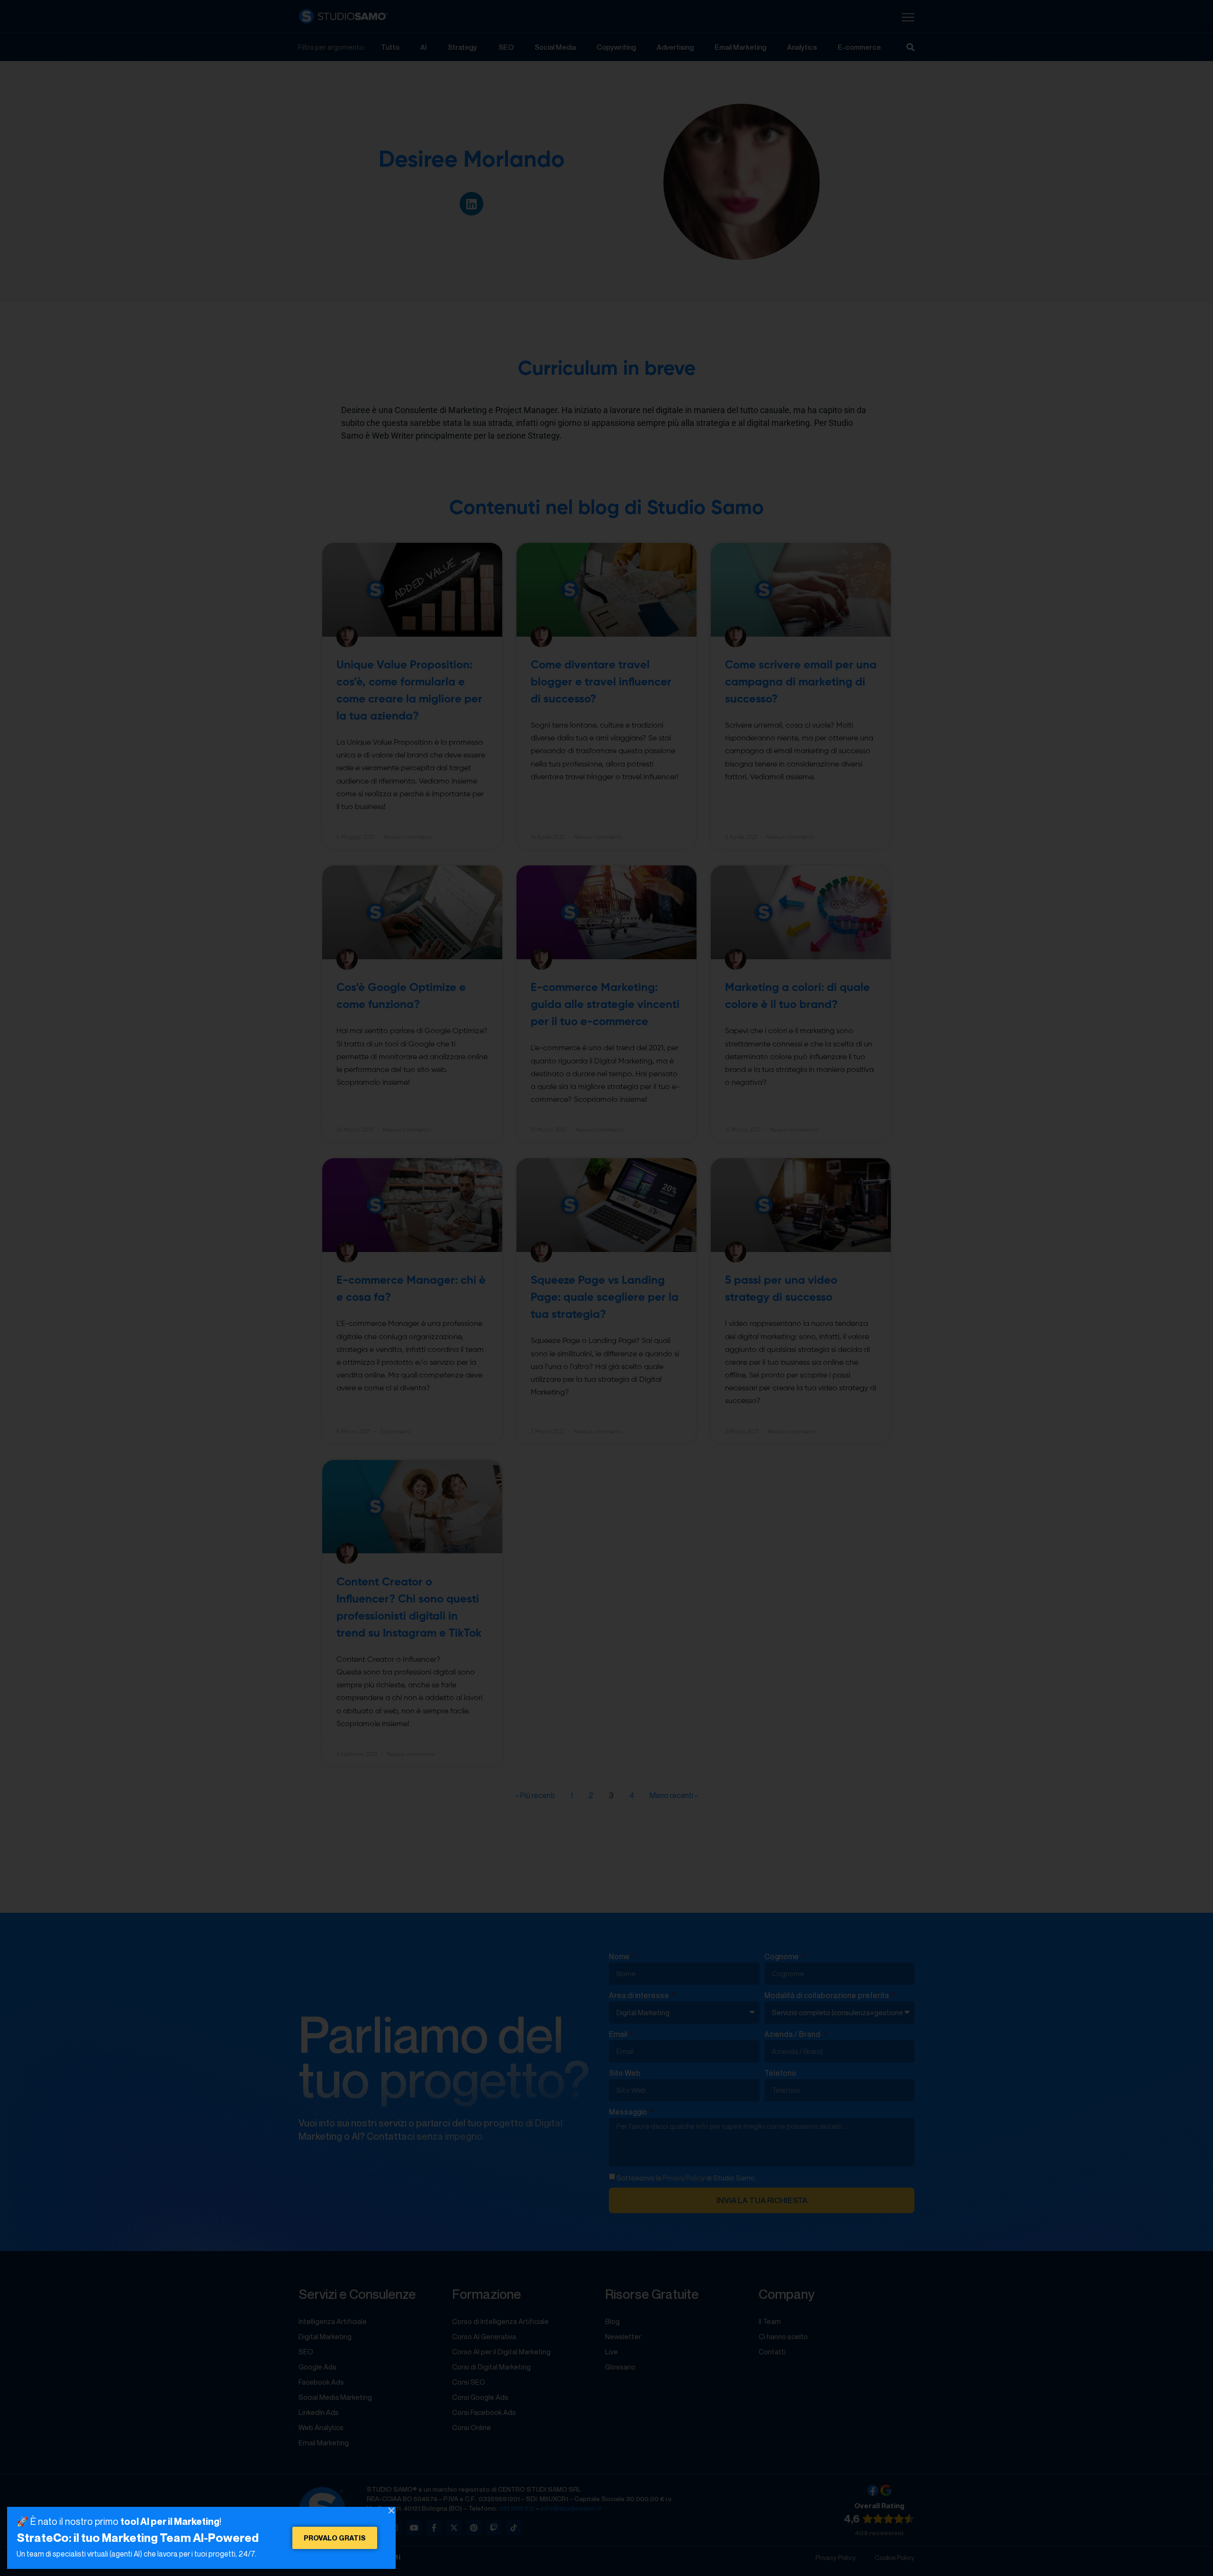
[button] (391, 2511)
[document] (606, 1288)
